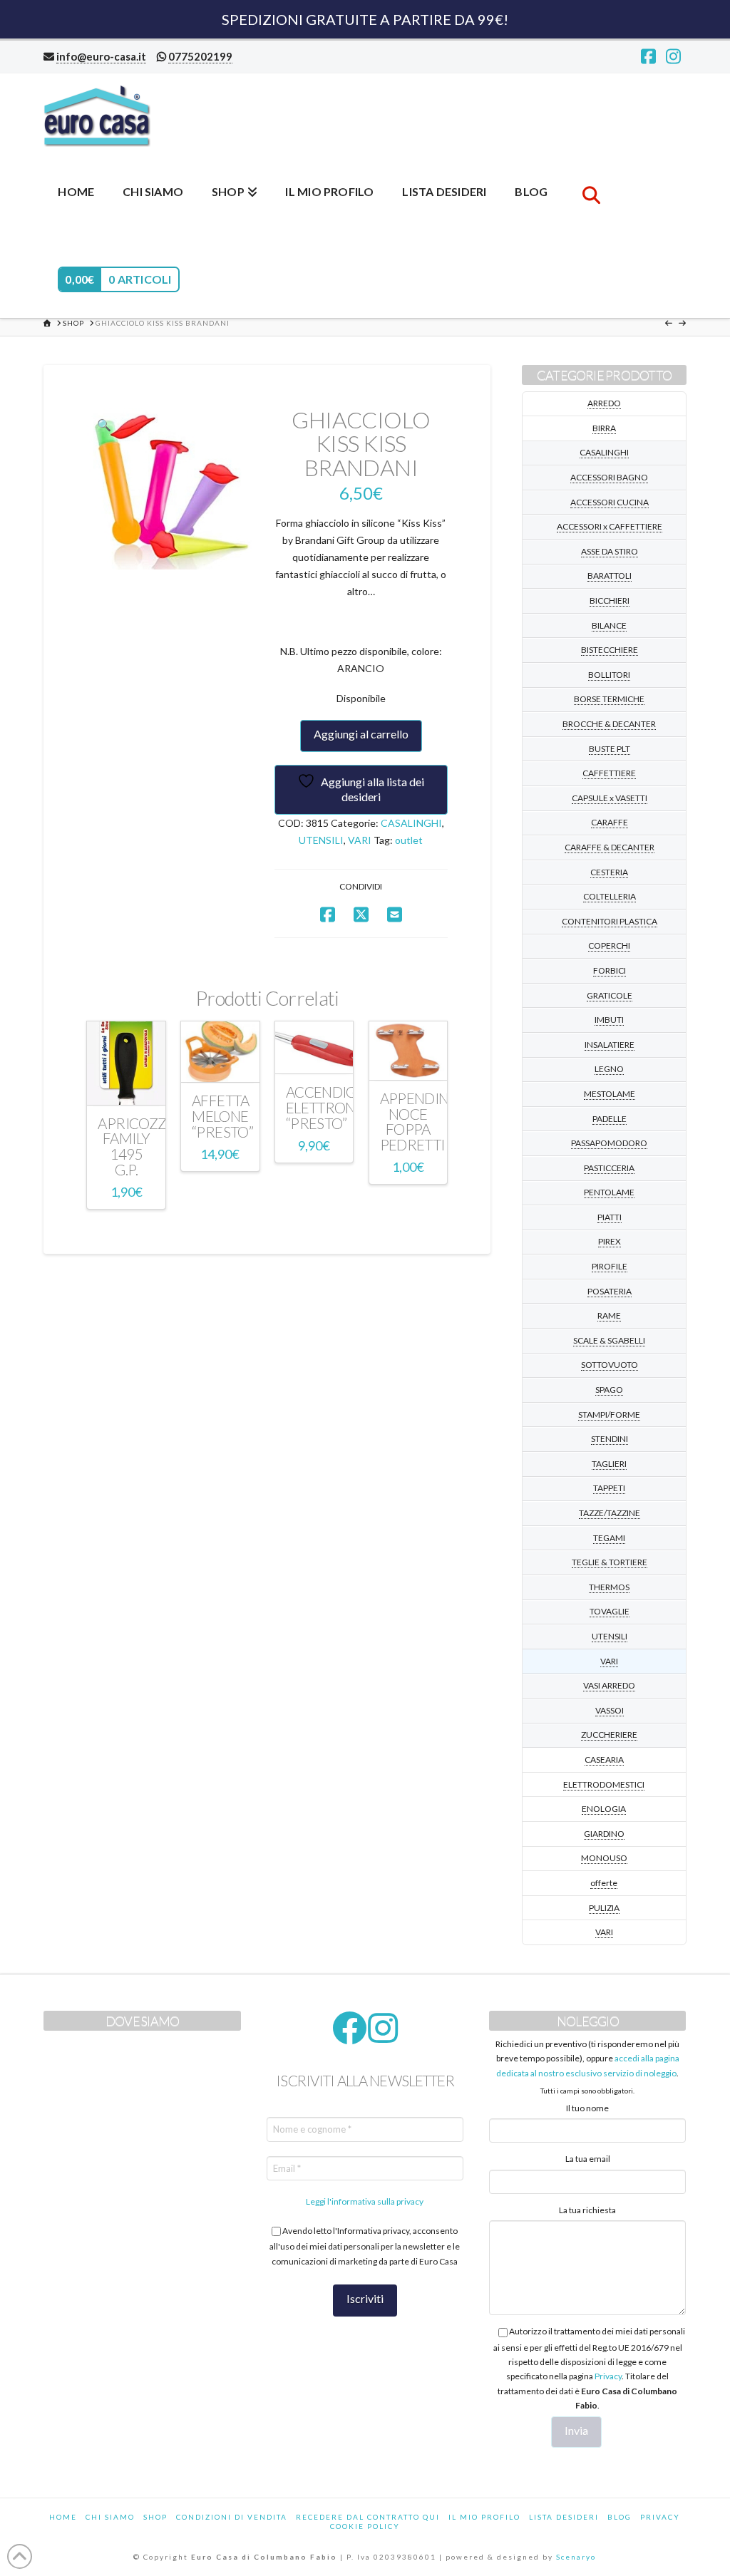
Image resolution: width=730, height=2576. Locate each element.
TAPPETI (609, 1488)
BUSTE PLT (610, 749)
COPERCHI (609, 946)
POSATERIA (610, 1291)
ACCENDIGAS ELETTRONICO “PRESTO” (333, 1108)
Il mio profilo (484, 2517)
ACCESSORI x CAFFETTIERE (610, 526)
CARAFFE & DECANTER (610, 847)
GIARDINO (604, 1834)
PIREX (610, 1241)
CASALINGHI (411, 823)
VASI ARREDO (609, 1685)
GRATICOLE (610, 995)
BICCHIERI (610, 601)
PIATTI (610, 1217)
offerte (604, 1883)
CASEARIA (604, 1760)
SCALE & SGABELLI (609, 1340)
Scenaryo (576, 2557)
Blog (620, 2517)
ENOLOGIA (604, 1809)
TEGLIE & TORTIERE (610, 1562)
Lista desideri (564, 2517)
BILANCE (609, 625)
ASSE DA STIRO (610, 551)
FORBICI (610, 970)
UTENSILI (321, 840)
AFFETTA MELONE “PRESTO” (222, 1116)
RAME (609, 1315)
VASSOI (610, 1710)
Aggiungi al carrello (361, 734)
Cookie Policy (365, 2526)
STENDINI (610, 1439)
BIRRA (604, 428)
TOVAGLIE (610, 1611)
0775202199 (200, 56)
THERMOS (609, 1587)
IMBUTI (609, 1020)
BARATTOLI (610, 576)
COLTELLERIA (610, 896)
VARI (360, 840)
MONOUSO (604, 1858)
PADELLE (610, 1119)
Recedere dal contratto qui (368, 2517)
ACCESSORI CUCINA (610, 502)
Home (63, 2517)
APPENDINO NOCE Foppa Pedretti (420, 1122)
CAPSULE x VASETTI (610, 798)
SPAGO (609, 1390)
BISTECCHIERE (610, 650)
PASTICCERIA (609, 1168)
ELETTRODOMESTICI (604, 1784)
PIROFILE (610, 1266)
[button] (103, 425)
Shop (155, 2517)
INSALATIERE (610, 1045)
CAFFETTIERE (609, 773)
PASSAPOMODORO (609, 1143)
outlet (409, 840)
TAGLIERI (609, 1464)
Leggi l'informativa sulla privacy (365, 2201)
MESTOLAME (610, 1094)
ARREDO (604, 403)
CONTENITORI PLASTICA (610, 921)
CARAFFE (610, 822)
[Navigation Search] (591, 190)
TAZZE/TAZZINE (610, 1513)
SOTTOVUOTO (610, 1365)
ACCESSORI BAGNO (609, 477)
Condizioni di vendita (232, 2517)
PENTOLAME (609, 1192)
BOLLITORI (609, 675)
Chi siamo (110, 2517)
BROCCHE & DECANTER (609, 724)
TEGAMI (609, 1538)
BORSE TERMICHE (609, 699)
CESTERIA (609, 872)
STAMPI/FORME (609, 1415)
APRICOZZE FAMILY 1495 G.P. (136, 1147)
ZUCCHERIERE (609, 1735)
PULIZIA (604, 1908)
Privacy (608, 2376)
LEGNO (609, 1069)
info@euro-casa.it (101, 56)
